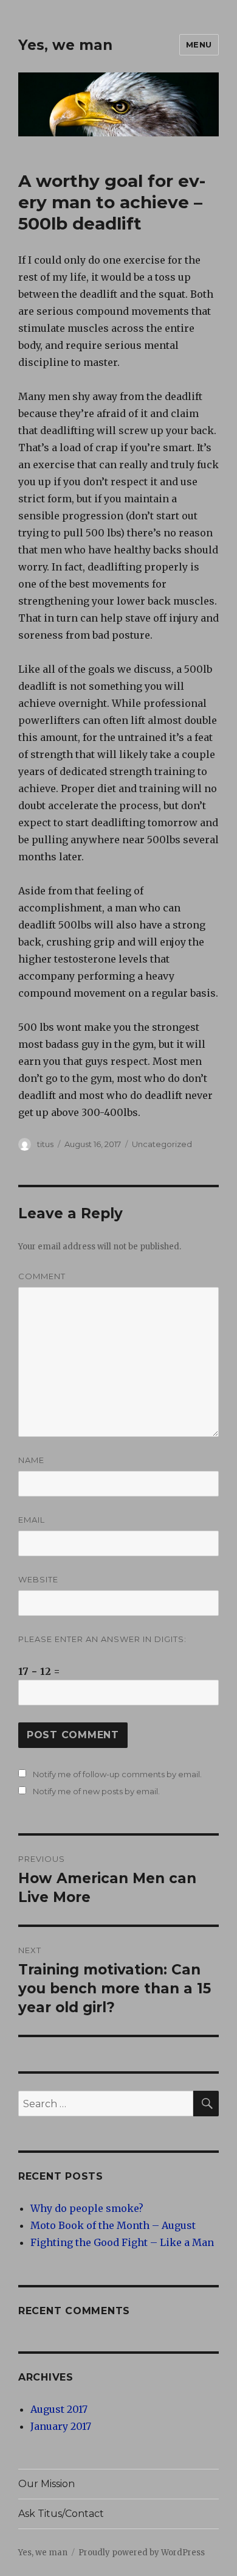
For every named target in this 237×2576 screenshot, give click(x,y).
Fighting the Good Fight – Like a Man (122, 2242)
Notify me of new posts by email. (96, 1791)
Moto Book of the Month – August (113, 2225)
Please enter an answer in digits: (102, 1639)
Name (31, 1460)
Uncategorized (162, 1144)
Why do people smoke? (87, 2208)
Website (38, 1579)
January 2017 (61, 2426)
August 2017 (59, 2409)
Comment (42, 1276)
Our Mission (46, 2484)
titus (45, 1144)
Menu (199, 44)
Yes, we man (65, 45)
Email (32, 1520)
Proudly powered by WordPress (142, 2553)
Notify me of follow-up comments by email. (117, 1774)
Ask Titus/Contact (61, 2514)
